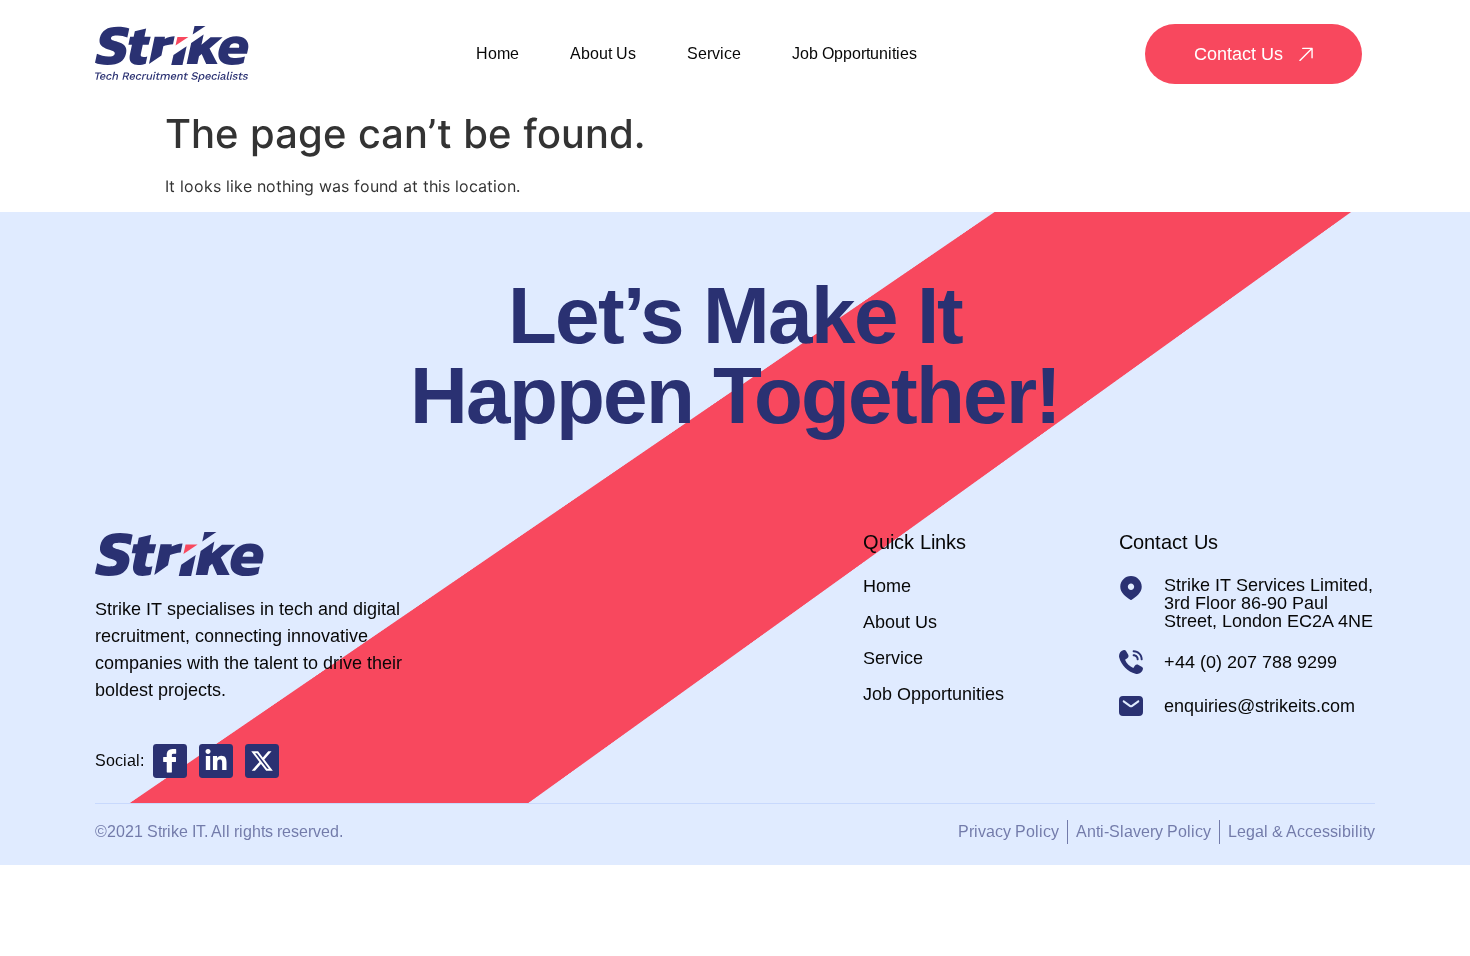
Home (497, 53)
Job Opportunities (854, 53)
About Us (603, 53)
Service (714, 53)
